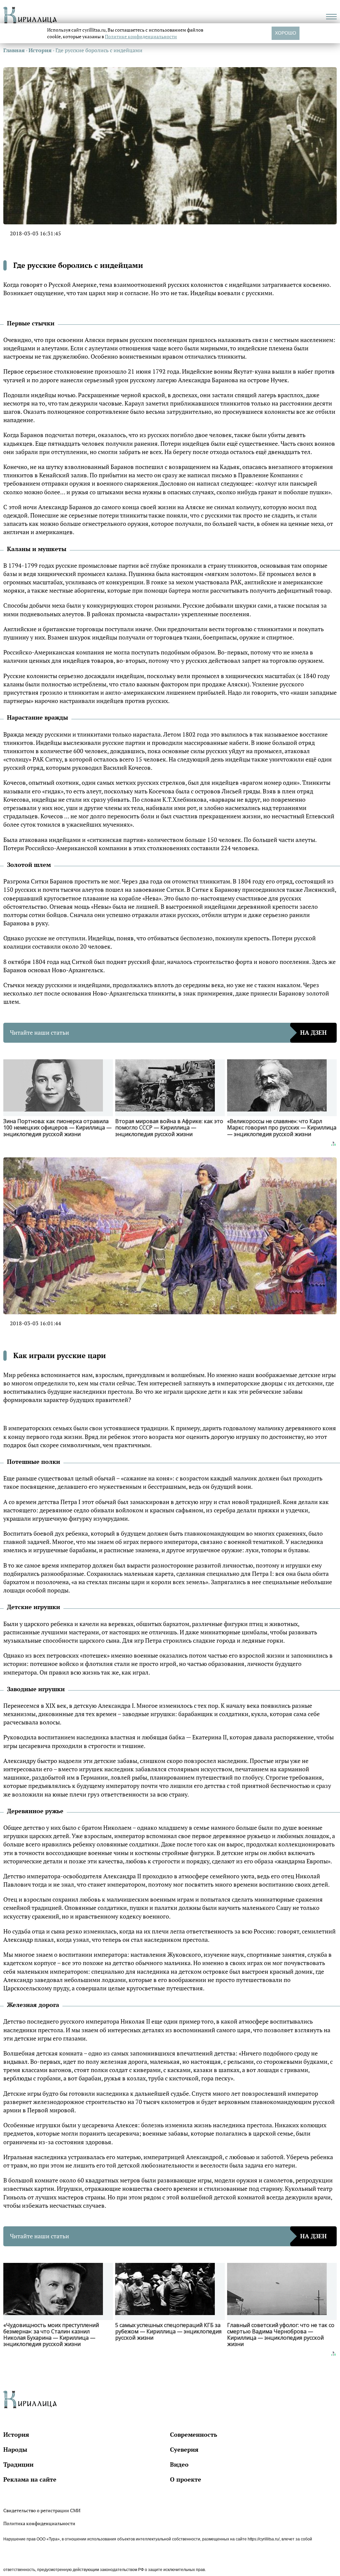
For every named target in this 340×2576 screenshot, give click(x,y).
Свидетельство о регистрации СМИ (42, 2510)
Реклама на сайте (30, 2479)
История (16, 2434)
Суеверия (184, 2449)
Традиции (18, 2464)
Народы (15, 2449)
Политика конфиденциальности (39, 2523)
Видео (179, 2464)
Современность (194, 2434)
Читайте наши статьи (168, 1032)
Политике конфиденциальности (141, 36)
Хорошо (286, 33)
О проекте (186, 2479)
